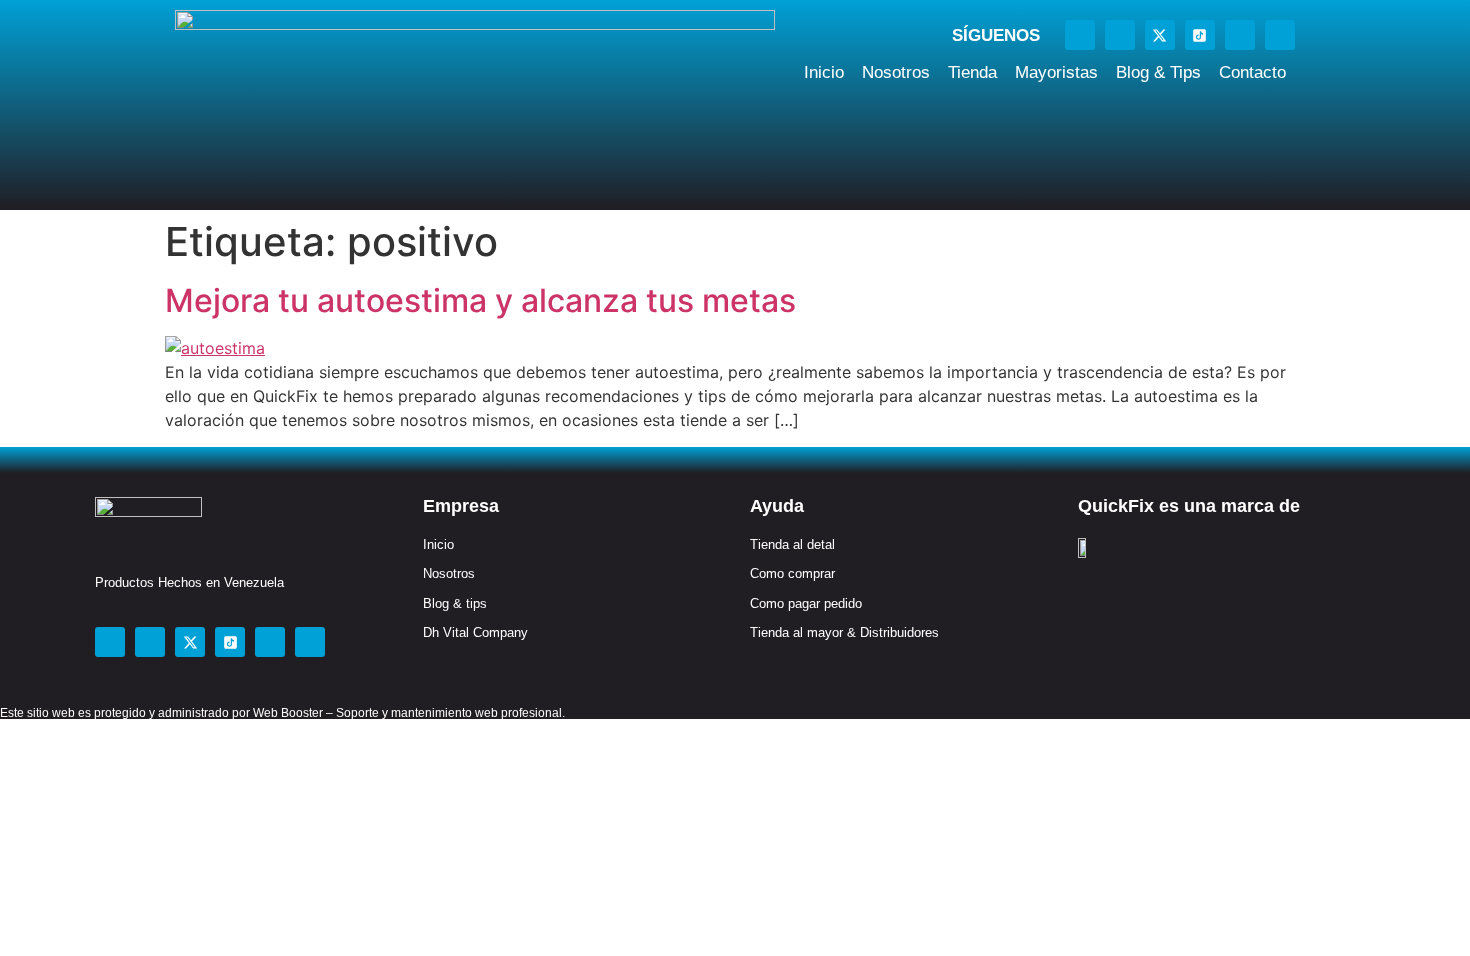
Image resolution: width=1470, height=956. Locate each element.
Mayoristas (1056, 72)
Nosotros (896, 72)
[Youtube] (1240, 35)
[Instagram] (1120, 35)
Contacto (1252, 72)
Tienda (972, 72)
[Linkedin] (1280, 35)
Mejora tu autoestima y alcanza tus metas (480, 300)
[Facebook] (1080, 35)
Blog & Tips (1158, 72)
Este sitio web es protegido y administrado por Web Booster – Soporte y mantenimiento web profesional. (282, 713)
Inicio (824, 72)
